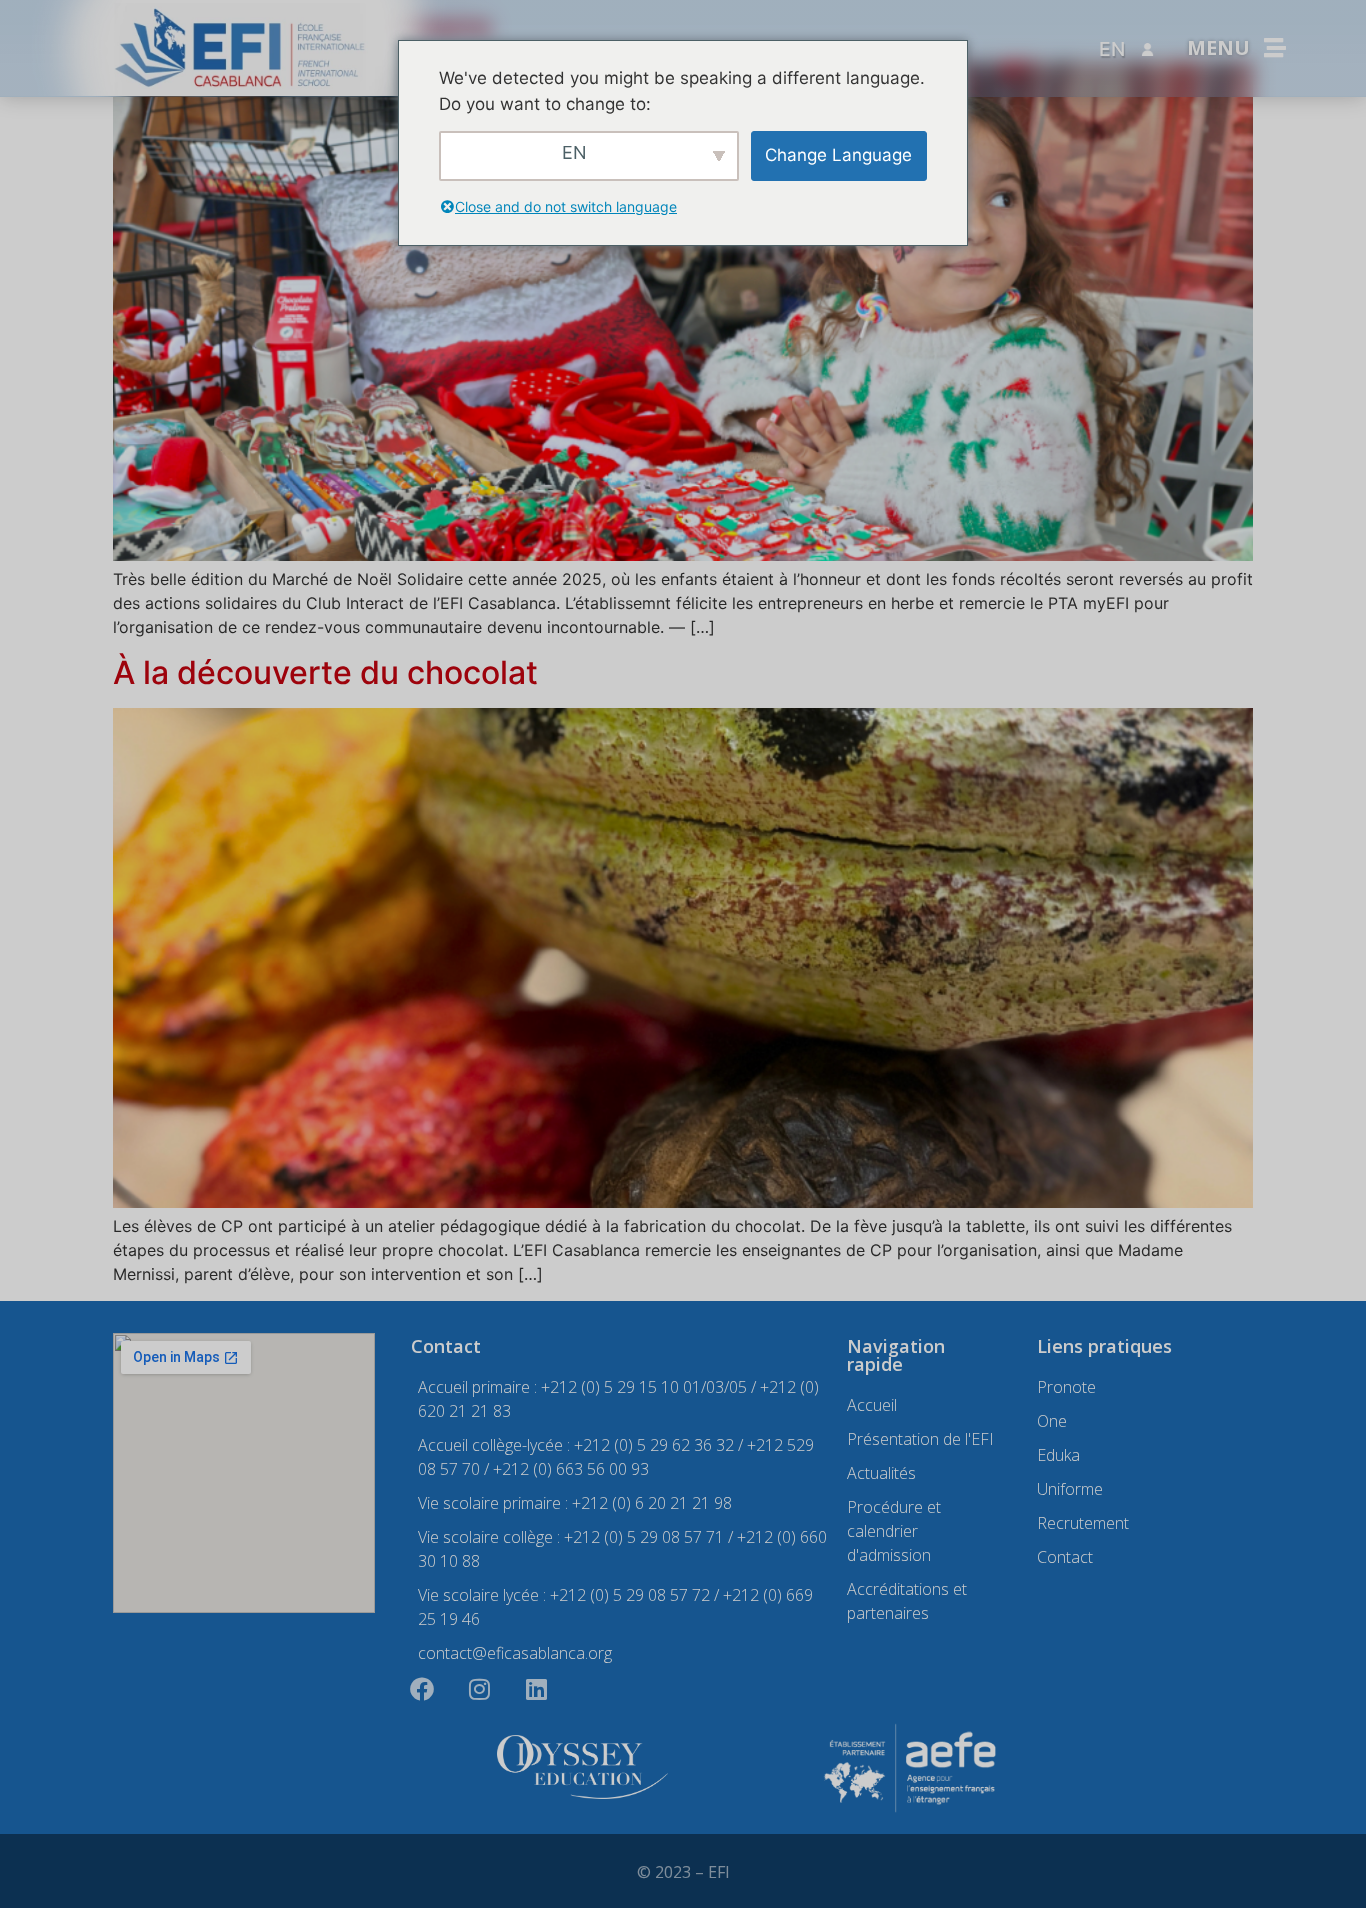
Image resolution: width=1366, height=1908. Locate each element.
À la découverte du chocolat (325, 672)
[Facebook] (422, 1689)
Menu (1218, 47)
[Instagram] (479, 1689)
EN (1112, 49)
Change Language (838, 155)
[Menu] (1275, 48)
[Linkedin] (536, 1689)
